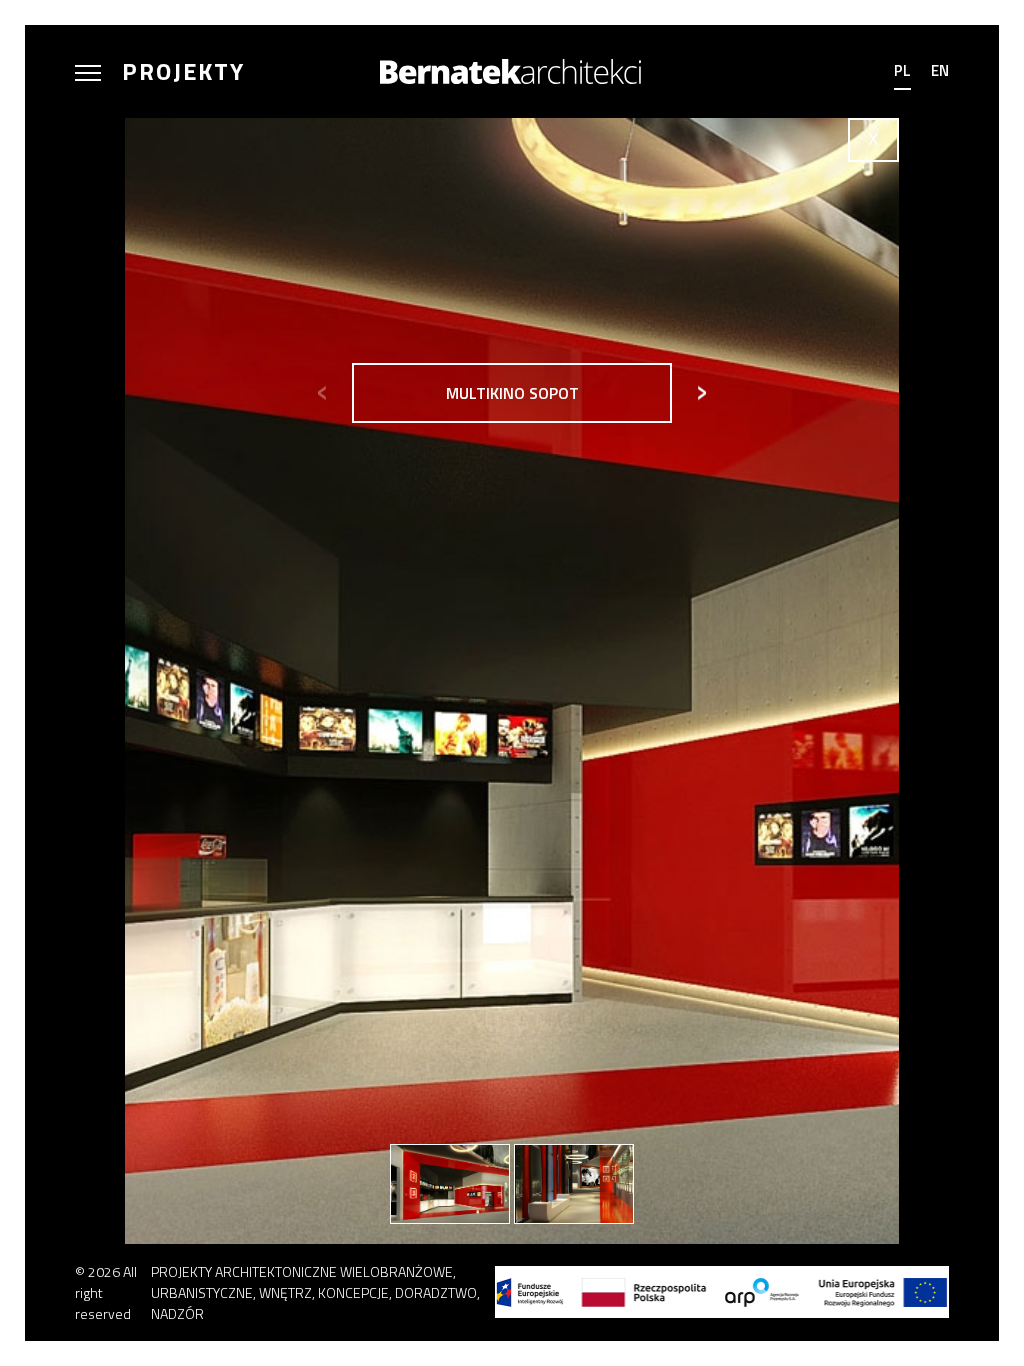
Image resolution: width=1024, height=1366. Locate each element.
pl (902, 71)
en (940, 71)
